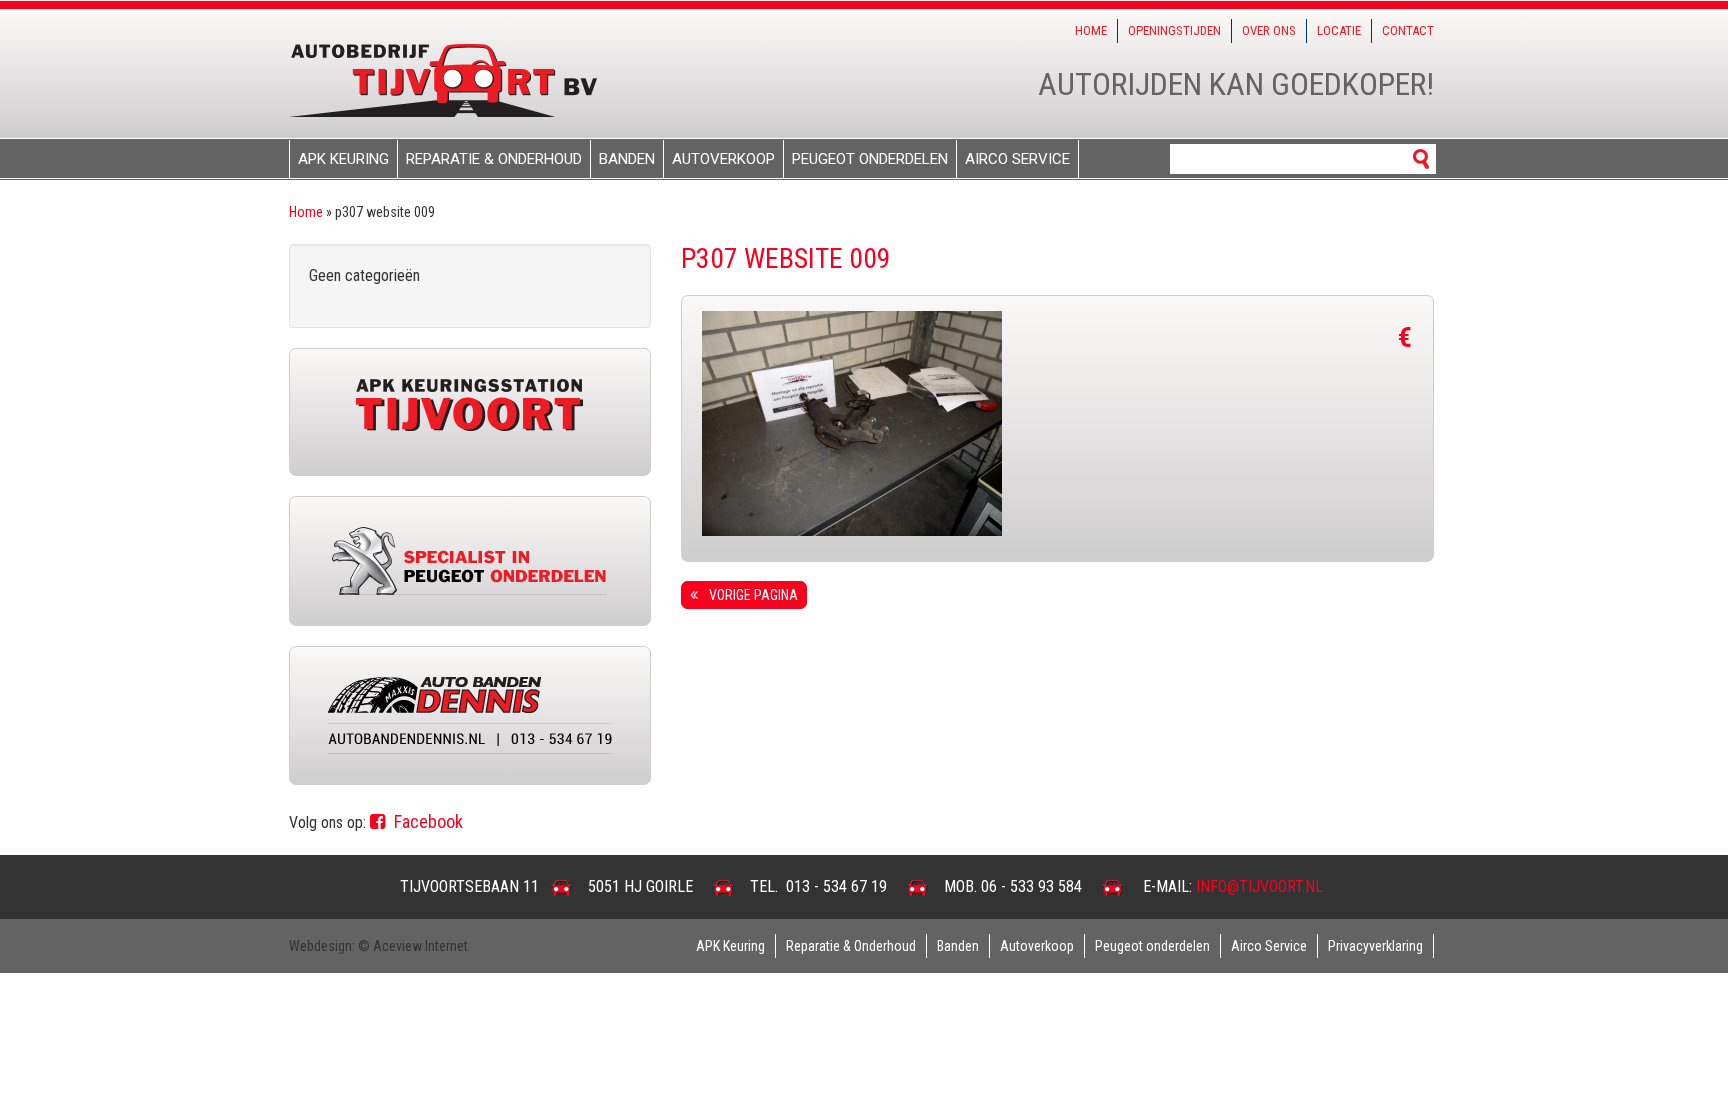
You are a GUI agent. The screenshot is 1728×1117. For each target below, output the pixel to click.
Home (1091, 30)
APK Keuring (343, 159)
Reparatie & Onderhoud (494, 159)
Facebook (426, 821)
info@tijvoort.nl (1259, 886)
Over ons (1269, 30)
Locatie (1339, 30)
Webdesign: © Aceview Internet (378, 946)
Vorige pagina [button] (750, 595)
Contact (1408, 30)
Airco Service (1017, 159)
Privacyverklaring (1375, 946)
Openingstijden (1174, 30)
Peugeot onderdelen (870, 159)
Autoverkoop (723, 159)
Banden (627, 159)
